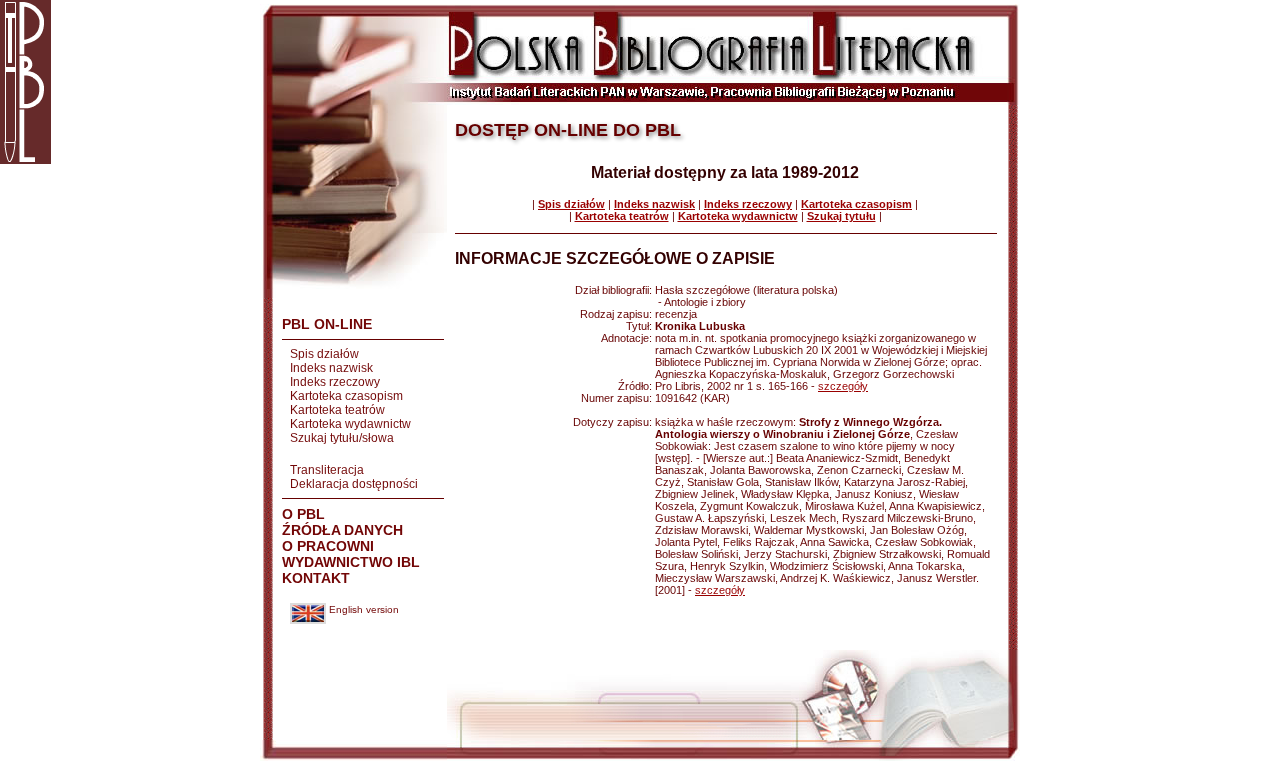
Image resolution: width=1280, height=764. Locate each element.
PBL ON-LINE (327, 324)
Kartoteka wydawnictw (350, 424)
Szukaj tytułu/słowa (342, 438)
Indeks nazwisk (331, 368)
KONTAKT (316, 578)
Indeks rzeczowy (335, 382)
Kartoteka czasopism (346, 396)
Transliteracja (327, 470)
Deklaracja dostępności (354, 484)
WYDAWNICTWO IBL (351, 562)
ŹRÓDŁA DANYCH (342, 530)
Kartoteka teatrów (337, 410)
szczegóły (843, 386)
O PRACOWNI (328, 546)
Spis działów (324, 354)
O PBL (303, 514)
